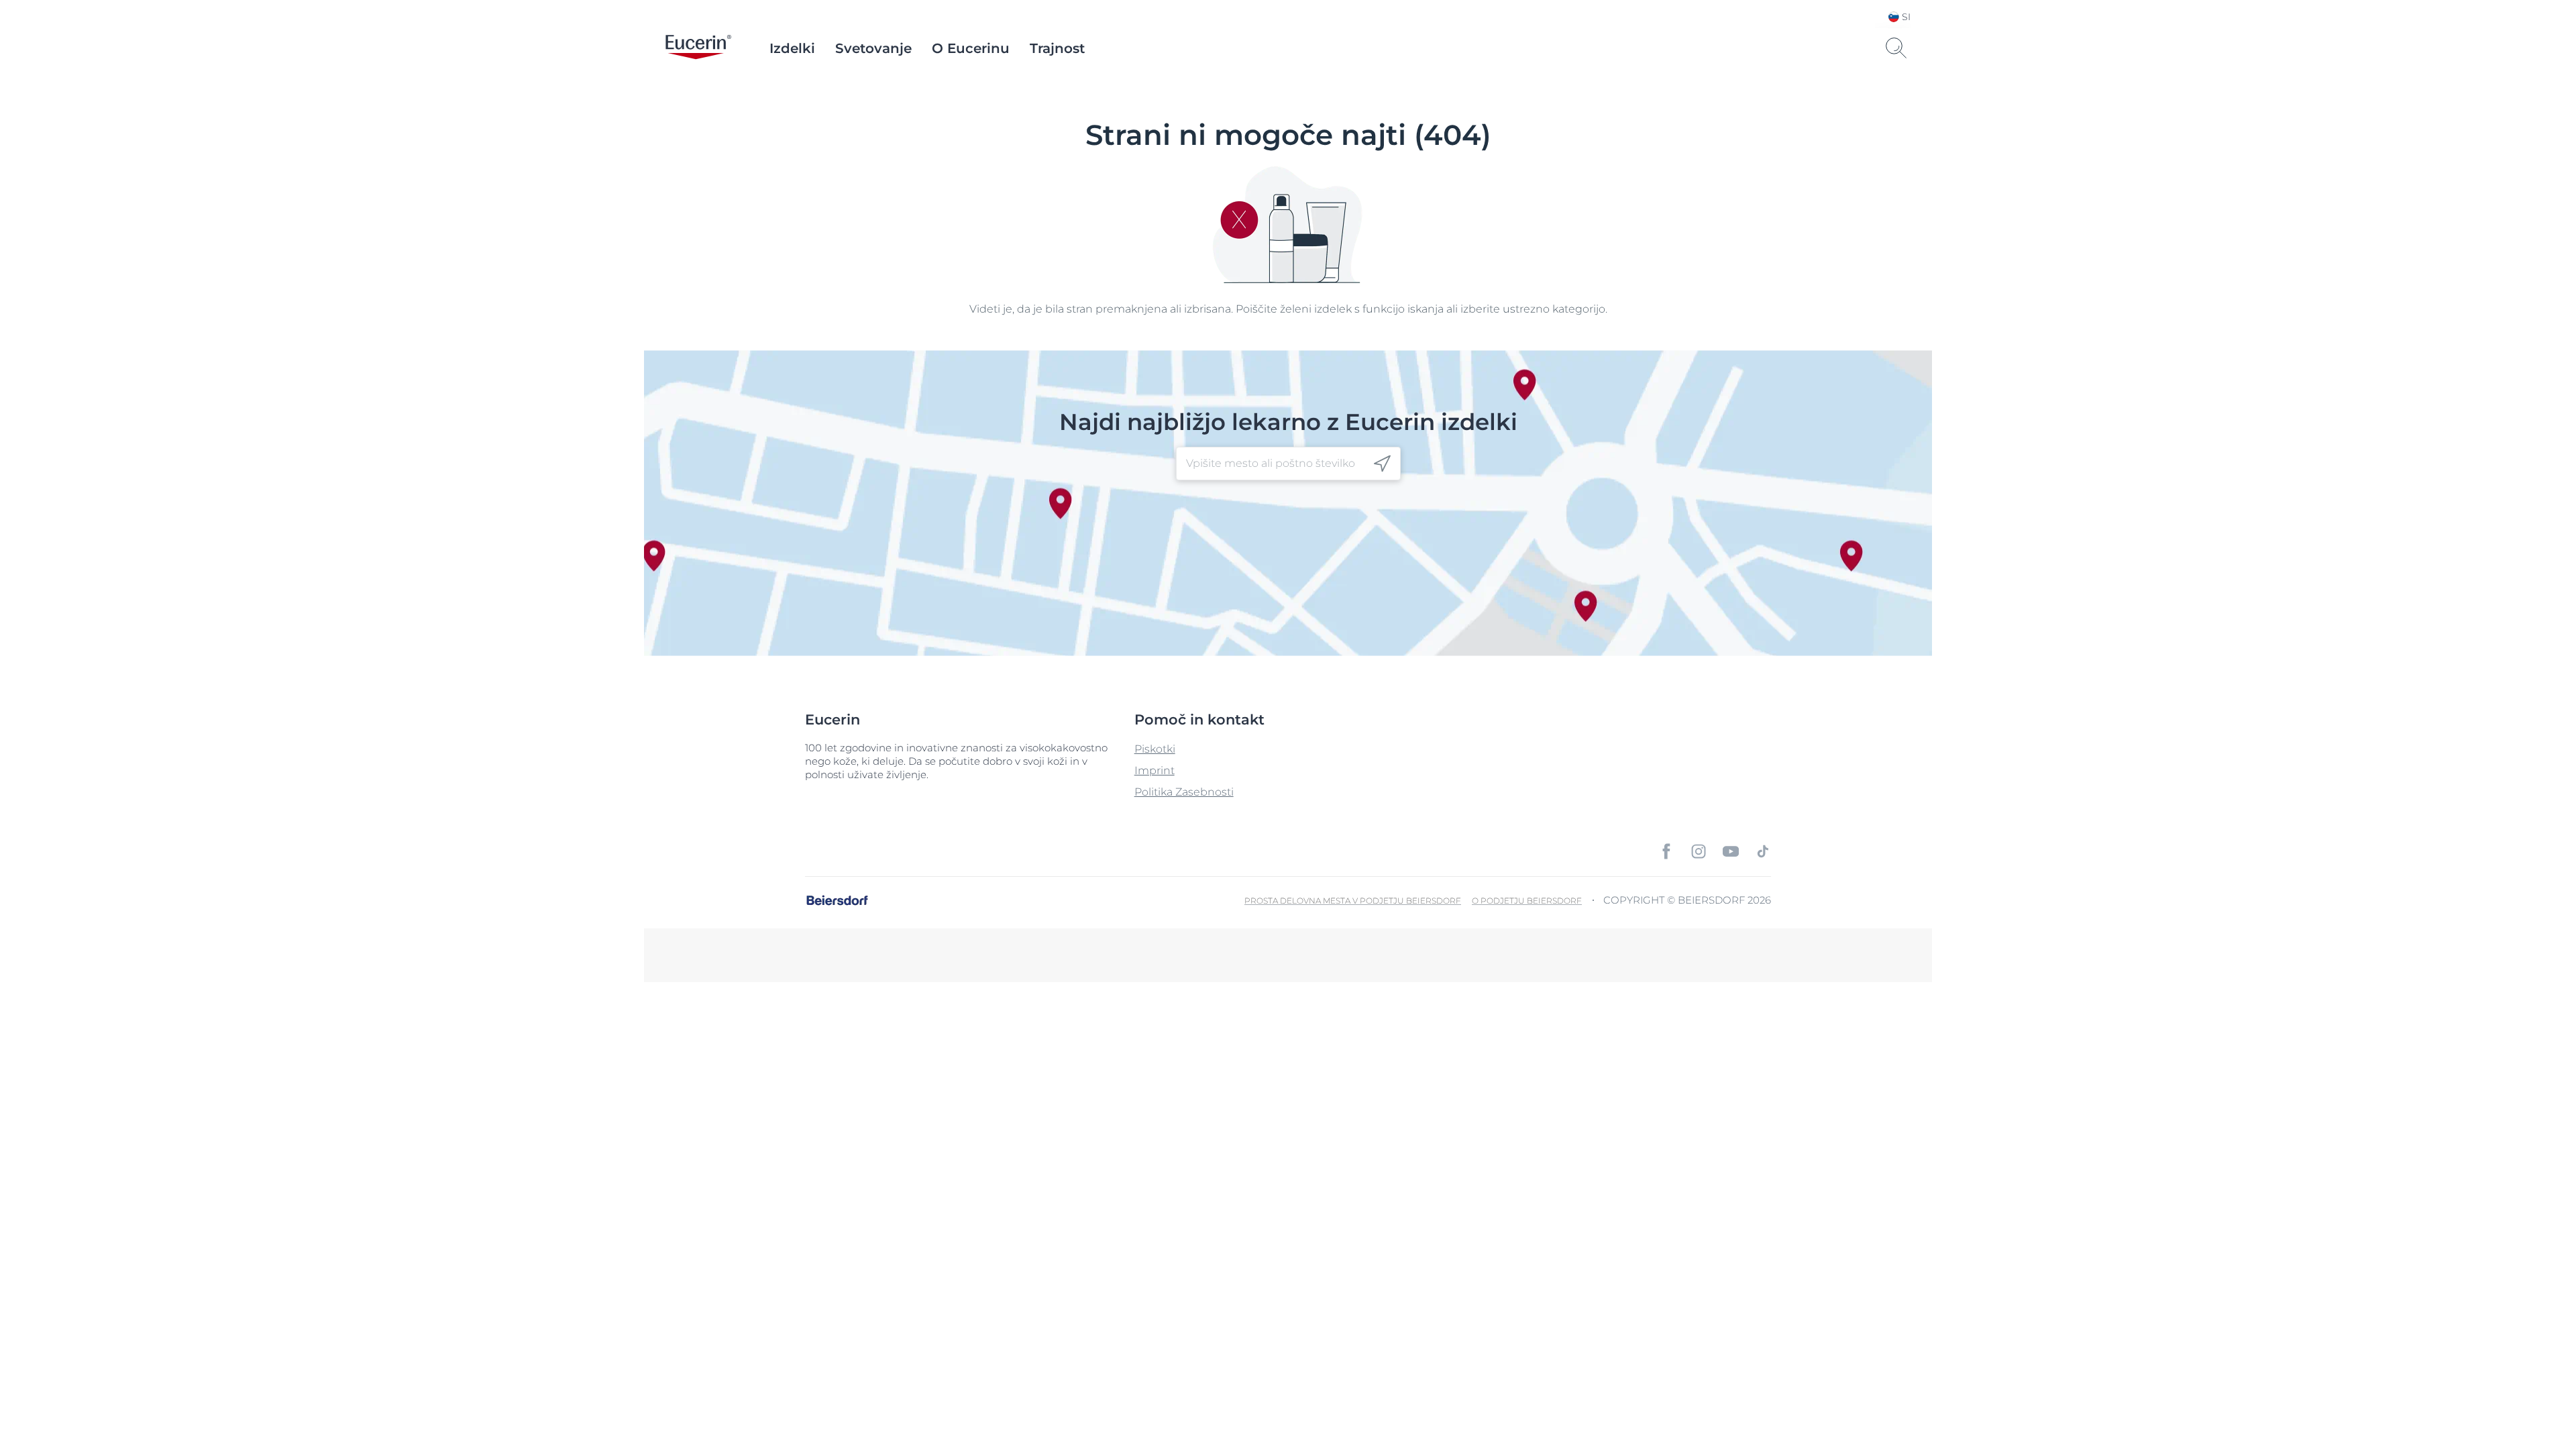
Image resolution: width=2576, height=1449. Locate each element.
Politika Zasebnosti (1184, 792)
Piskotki (1155, 749)
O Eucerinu (971, 48)
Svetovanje (873, 48)
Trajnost (1057, 48)
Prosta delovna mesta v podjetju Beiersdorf (1353, 901)
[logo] (698, 48)
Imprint (1155, 770)
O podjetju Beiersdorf (1527, 901)
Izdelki (792, 48)
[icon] (1382, 464)
